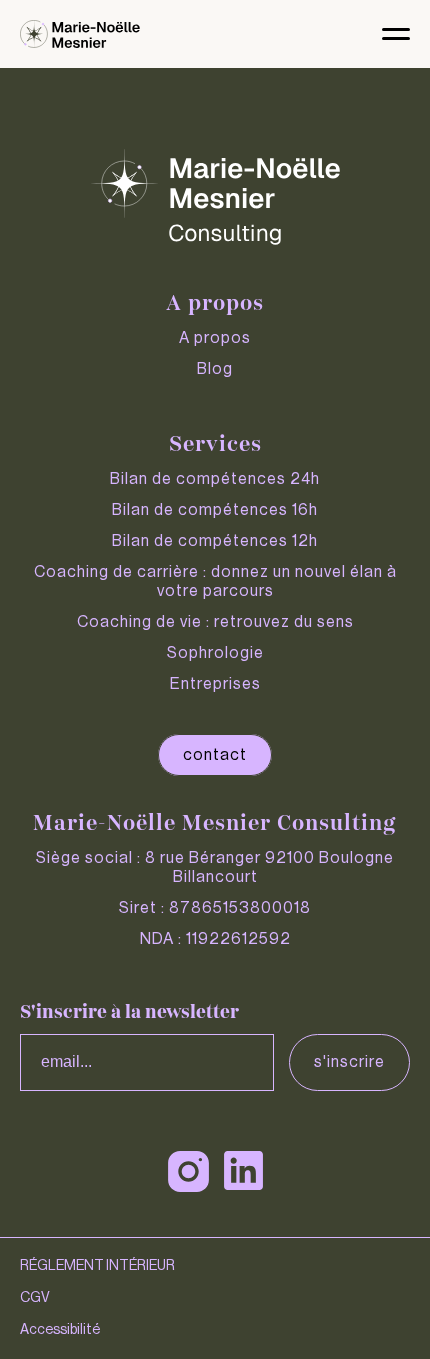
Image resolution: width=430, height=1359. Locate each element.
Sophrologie (215, 653)
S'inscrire (349, 1062)
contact (215, 755)
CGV (35, 1298)
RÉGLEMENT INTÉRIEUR (97, 1266)
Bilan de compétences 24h (215, 479)
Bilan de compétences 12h (215, 541)
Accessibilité (60, 1330)
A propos (215, 338)
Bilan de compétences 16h (215, 510)
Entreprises (215, 684)
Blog (215, 369)
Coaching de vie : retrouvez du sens (215, 622)
